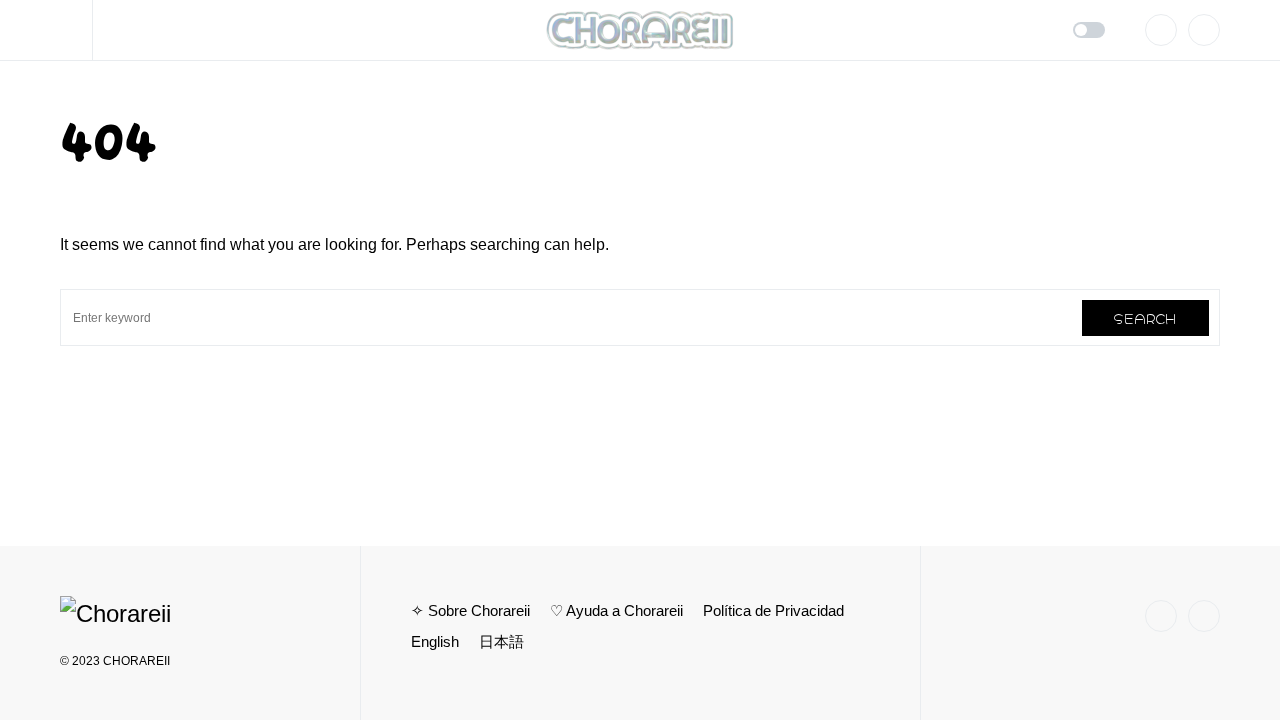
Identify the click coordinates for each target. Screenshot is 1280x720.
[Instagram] (1161, 30)
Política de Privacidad (773, 610)
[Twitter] (1204, 30)
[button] (76, 30)
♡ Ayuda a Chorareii (616, 610)
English (435, 641)
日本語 (501, 641)
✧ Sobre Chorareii (470, 610)
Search (1145, 317)
